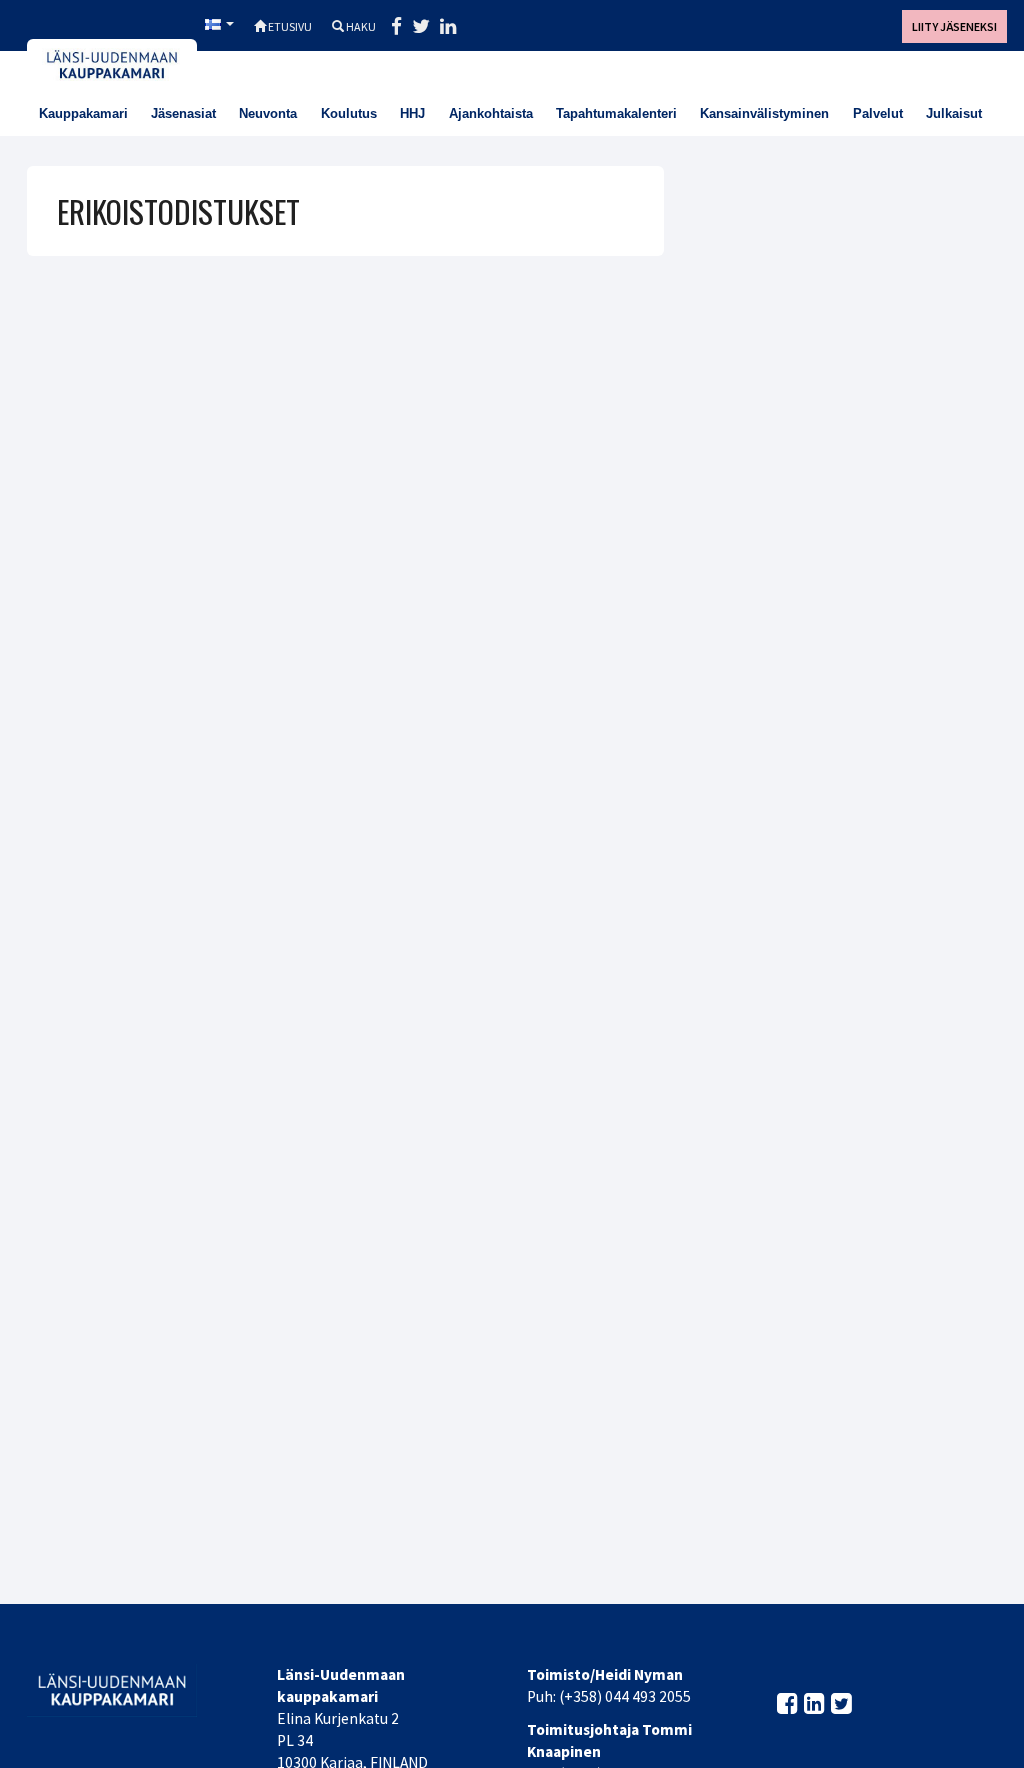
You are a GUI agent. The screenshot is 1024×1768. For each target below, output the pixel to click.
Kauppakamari (83, 113)
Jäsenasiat (183, 113)
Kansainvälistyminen (764, 113)
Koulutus (349, 113)
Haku (360, 26)
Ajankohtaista (491, 113)
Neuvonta (268, 113)
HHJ (412, 113)
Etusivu (289, 26)
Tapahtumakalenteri (616, 113)
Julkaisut (954, 113)
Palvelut (878, 113)
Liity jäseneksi (954, 26)
